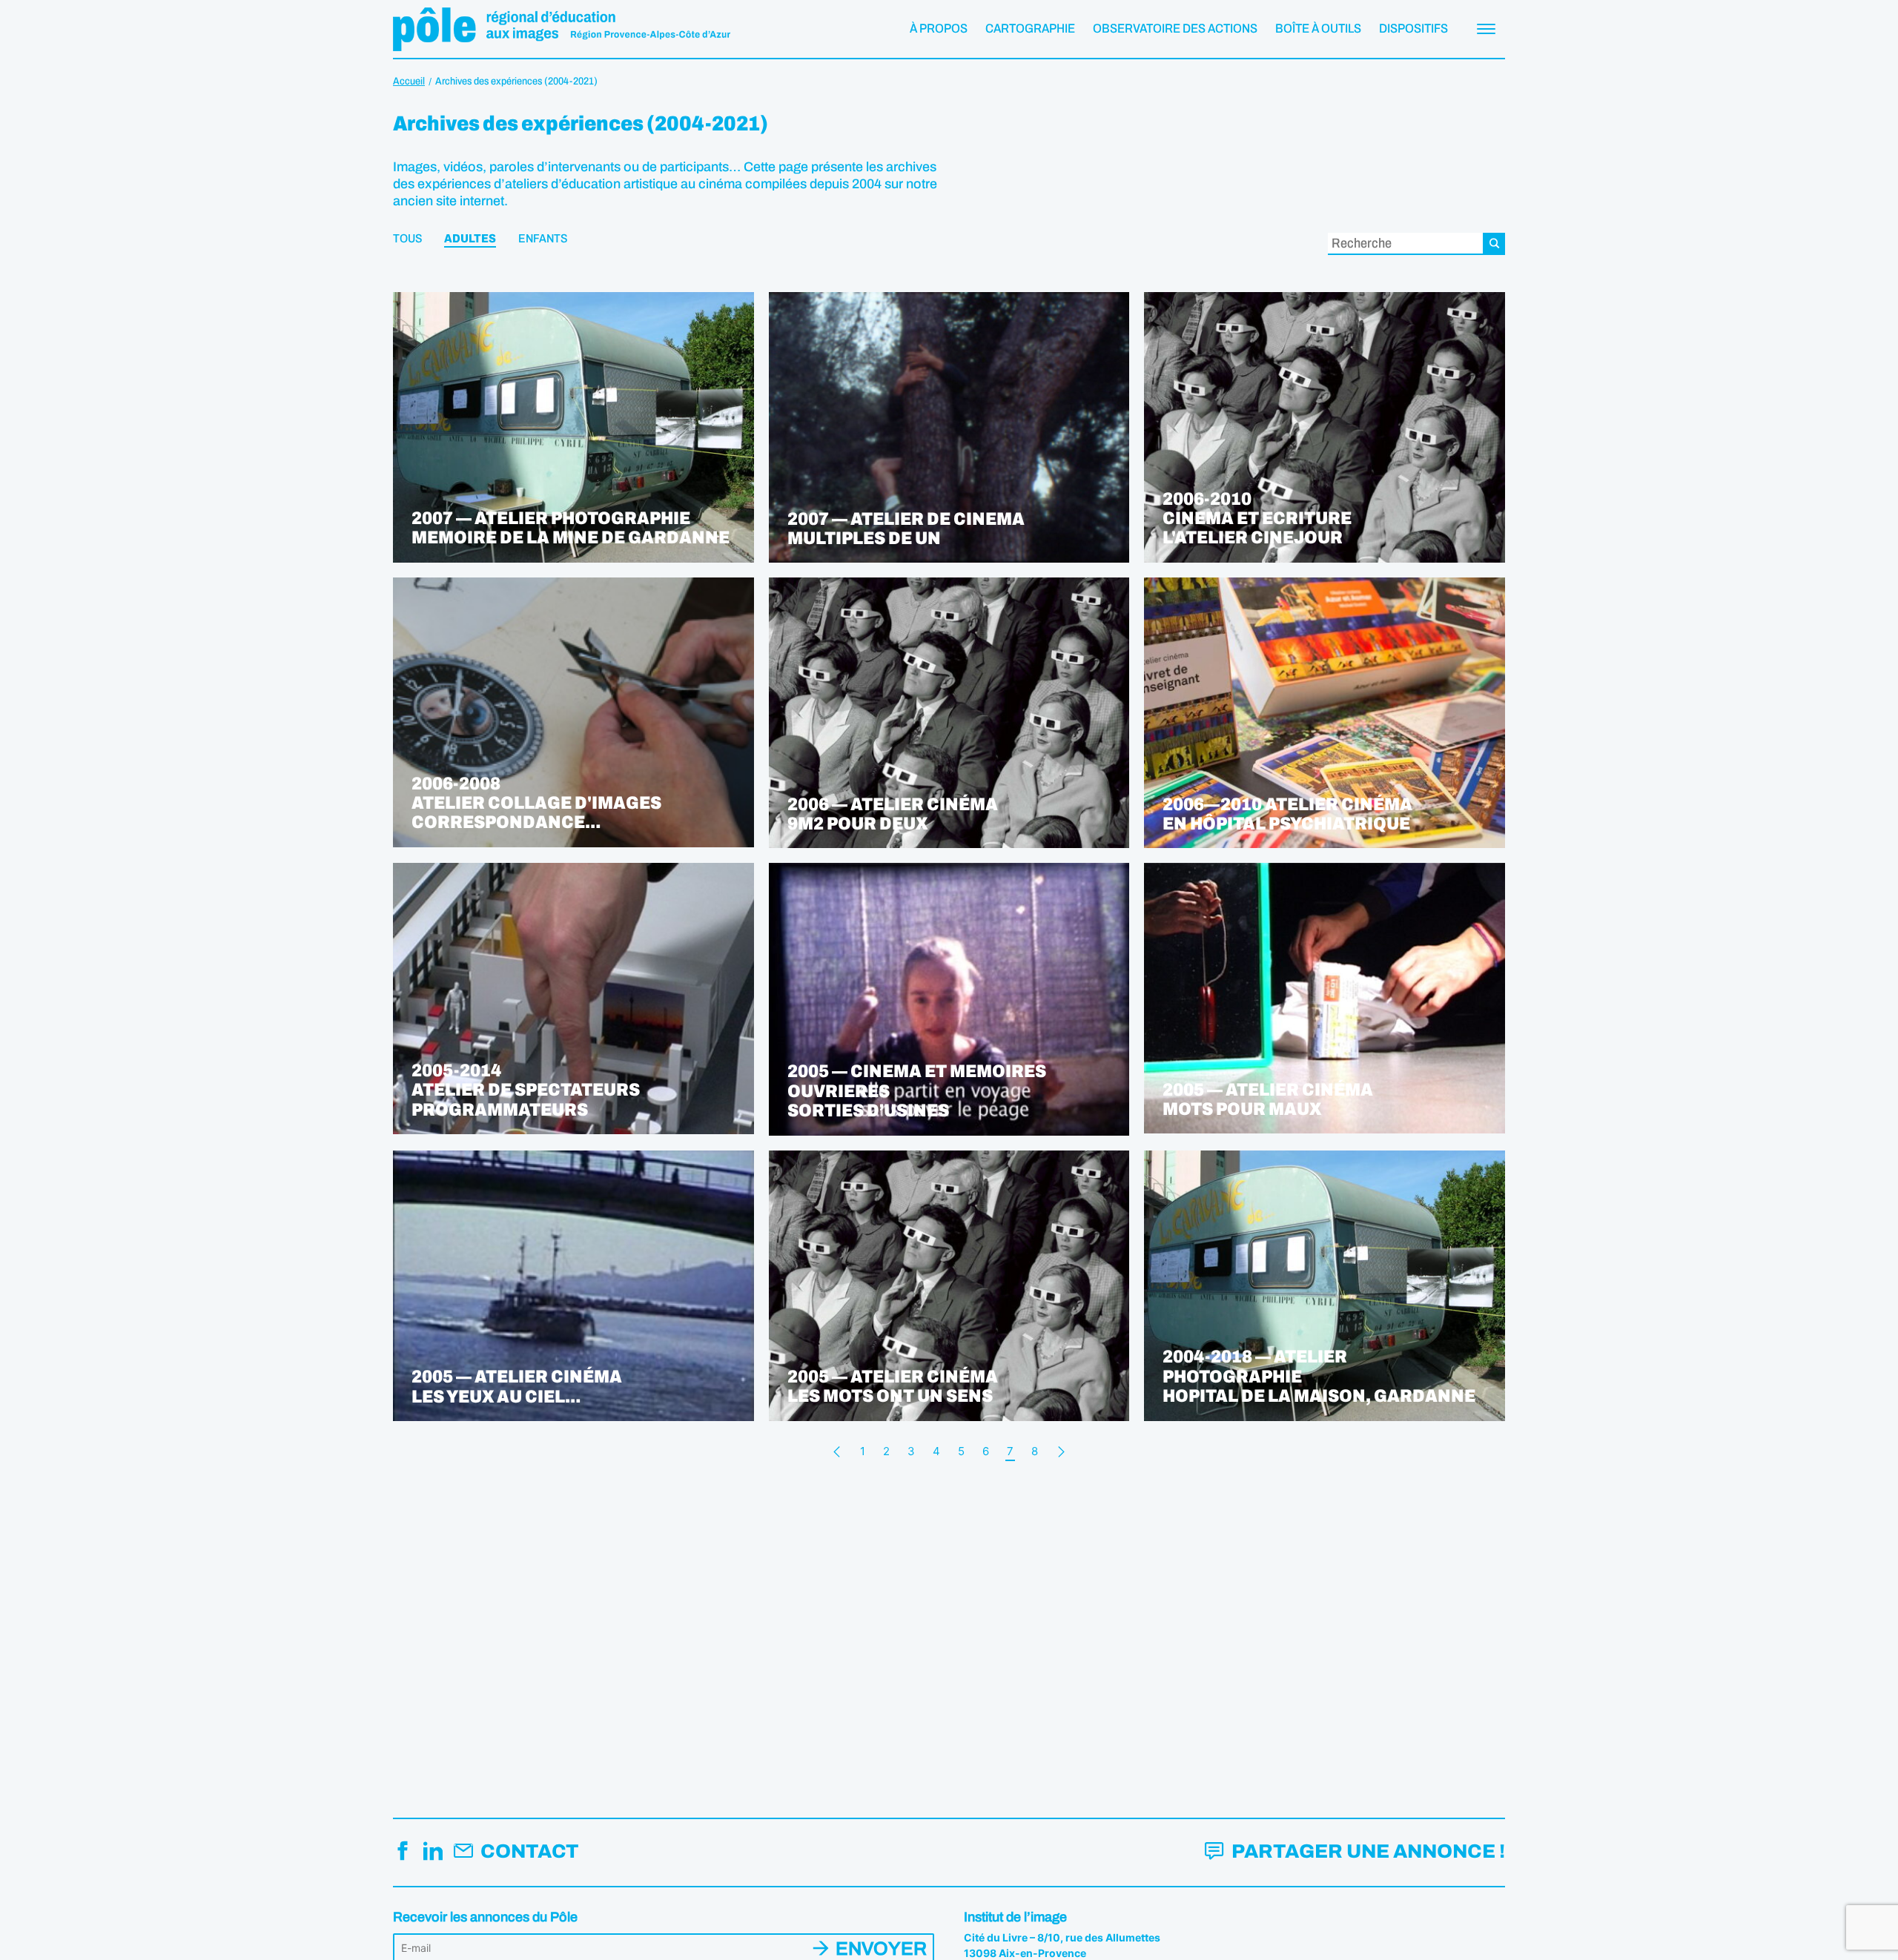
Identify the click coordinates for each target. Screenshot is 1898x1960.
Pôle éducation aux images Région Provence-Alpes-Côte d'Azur (562, 29)
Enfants (543, 239)
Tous (407, 239)
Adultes (470, 239)
